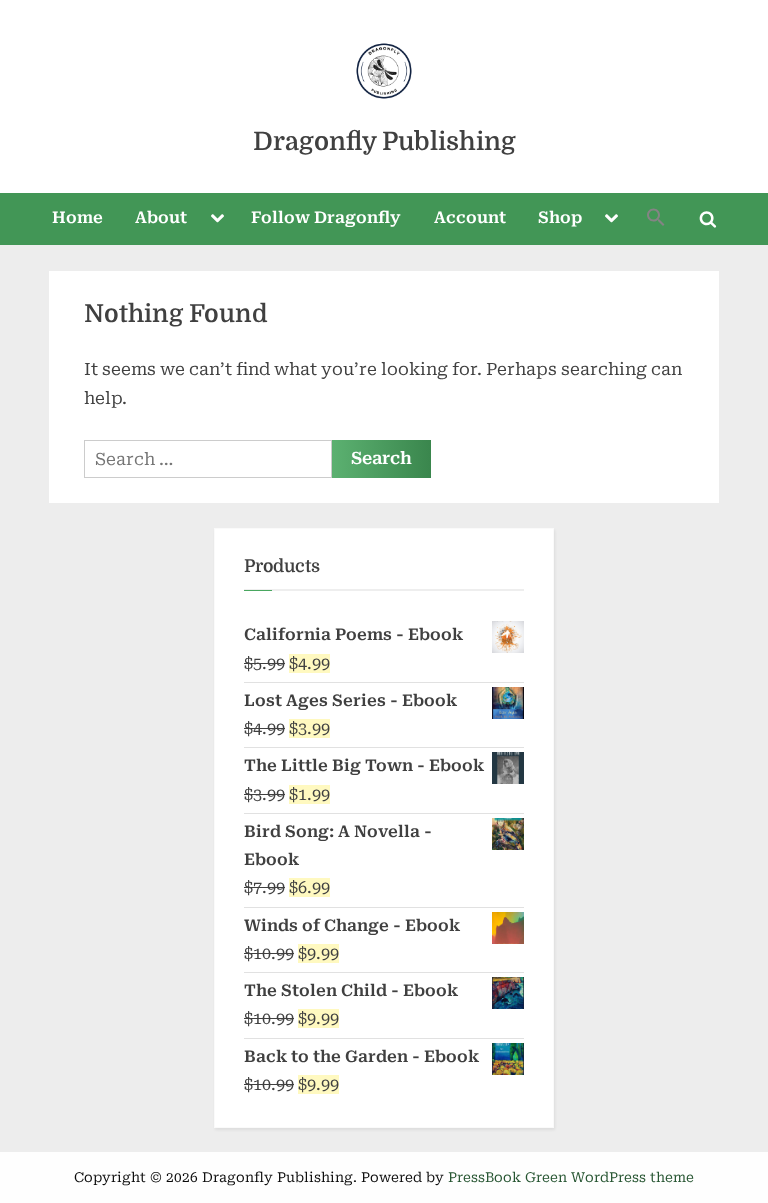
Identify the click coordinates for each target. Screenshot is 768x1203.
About (161, 217)
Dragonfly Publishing (384, 141)
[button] (656, 219)
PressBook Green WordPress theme (571, 1177)
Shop (560, 217)
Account (470, 217)
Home (77, 217)
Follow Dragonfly (326, 217)
